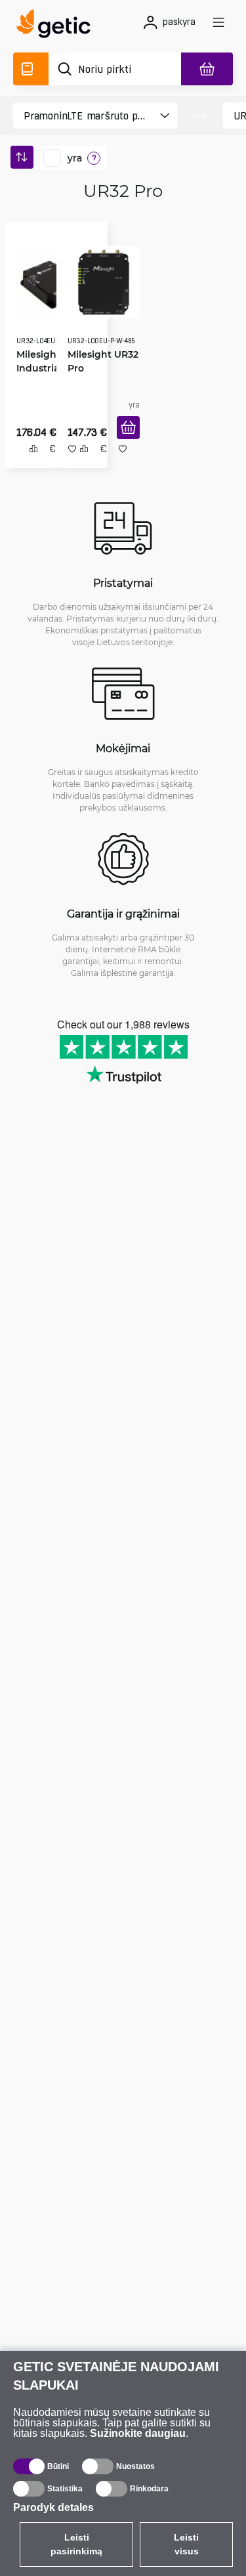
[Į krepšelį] (124, 442)
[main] (57, 26)
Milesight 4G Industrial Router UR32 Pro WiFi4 (42, 364)
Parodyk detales (53, 2507)
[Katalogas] (31, 69)
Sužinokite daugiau (138, 2433)
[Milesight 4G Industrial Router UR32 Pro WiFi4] (48, 278)
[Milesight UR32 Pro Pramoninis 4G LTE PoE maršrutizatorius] (99, 278)
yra (75, 158)
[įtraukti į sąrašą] (118, 463)
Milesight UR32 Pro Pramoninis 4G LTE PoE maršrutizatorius (99, 370)
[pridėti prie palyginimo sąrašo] (29, 463)
